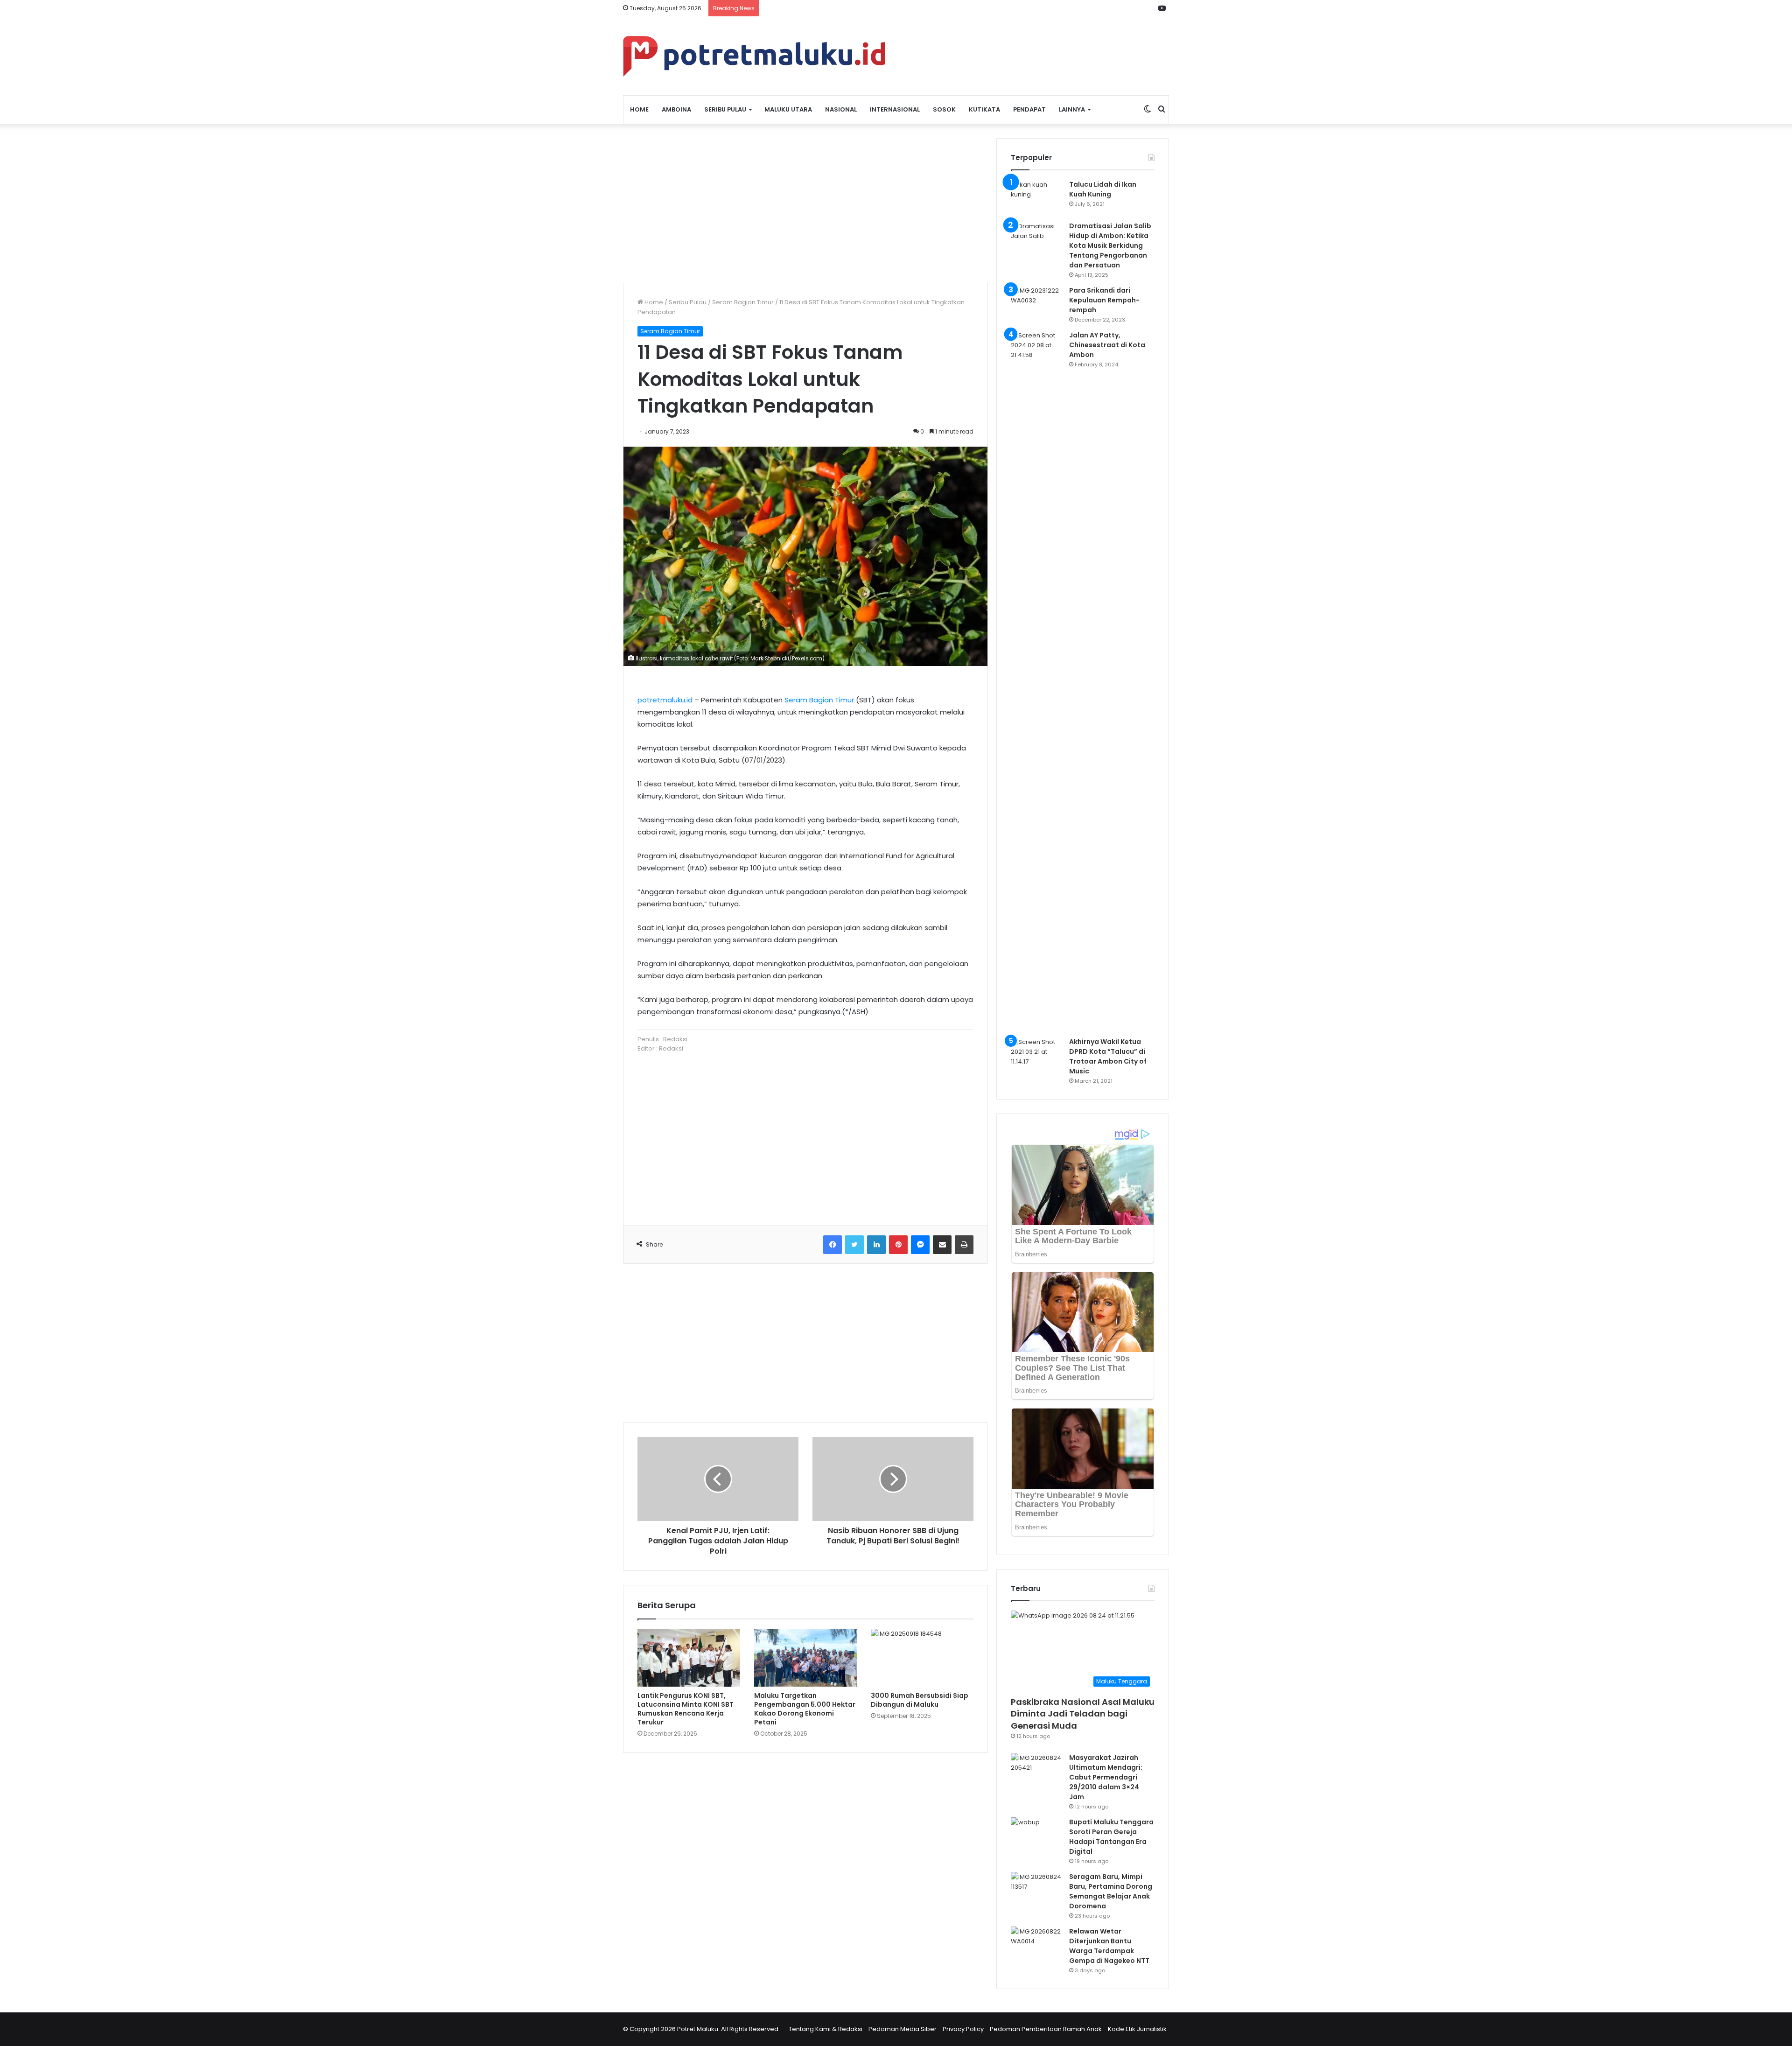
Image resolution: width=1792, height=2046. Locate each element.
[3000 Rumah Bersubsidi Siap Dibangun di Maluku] (922, 1658)
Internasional (895, 109)
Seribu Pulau (725, 109)
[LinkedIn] (876, 1245)
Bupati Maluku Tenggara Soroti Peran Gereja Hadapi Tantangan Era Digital (1111, 1837)
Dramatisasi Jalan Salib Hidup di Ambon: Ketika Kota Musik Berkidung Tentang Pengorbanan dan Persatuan (1110, 245)
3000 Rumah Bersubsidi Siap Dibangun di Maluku (920, 1700)
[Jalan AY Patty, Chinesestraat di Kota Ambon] (1036, 680)
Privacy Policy (963, 2029)
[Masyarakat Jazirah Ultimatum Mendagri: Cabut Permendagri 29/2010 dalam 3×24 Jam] (1036, 1770)
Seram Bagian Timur (743, 302)
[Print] (964, 1245)
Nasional (841, 109)
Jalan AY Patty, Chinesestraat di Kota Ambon (1107, 345)
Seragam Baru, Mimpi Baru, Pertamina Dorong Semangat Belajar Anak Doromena (1111, 1891)
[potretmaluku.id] (754, 56)
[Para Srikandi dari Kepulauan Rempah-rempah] (1036, 303)
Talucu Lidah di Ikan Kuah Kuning (1103, 189)
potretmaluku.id (665, 700)
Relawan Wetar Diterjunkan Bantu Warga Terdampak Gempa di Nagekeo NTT (1109, 1946)
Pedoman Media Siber (903, 2029)
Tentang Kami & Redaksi (826, 2029)
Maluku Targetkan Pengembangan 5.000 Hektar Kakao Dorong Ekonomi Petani (805, 1709)
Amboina (676, 109)
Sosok (944, 109)
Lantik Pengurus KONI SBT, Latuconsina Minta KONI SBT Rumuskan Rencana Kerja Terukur (686, 1709)
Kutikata (984, 109)
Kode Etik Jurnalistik (1137, 2029)
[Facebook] (833, 1245)
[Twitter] (854, 1245)
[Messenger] (920, 1245)
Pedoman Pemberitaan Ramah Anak (1046, 2029)
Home (639, 109)
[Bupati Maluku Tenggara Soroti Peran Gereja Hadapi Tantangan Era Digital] (1036, 1835)
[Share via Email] (942, 1245)
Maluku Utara (788, 109)
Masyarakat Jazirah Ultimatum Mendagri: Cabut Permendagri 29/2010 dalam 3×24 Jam (1106, 1777)
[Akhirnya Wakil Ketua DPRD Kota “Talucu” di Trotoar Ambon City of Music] (1036, 1055)
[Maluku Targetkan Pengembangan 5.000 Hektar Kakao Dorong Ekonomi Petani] (805, 1658)
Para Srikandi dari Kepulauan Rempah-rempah (1104, 300)
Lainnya (1072, 109)
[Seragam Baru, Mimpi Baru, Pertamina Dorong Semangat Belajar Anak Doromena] (1036, 1889)
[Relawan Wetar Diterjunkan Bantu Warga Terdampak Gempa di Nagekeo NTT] (1036, 1944)
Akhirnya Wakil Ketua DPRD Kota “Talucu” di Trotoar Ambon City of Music (1108, 1056)
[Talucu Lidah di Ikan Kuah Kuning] (1036, 197)
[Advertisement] (805, 203)
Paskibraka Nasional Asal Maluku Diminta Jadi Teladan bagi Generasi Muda (1083, 1713)
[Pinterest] (898, 1245)
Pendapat (1029, 109)
